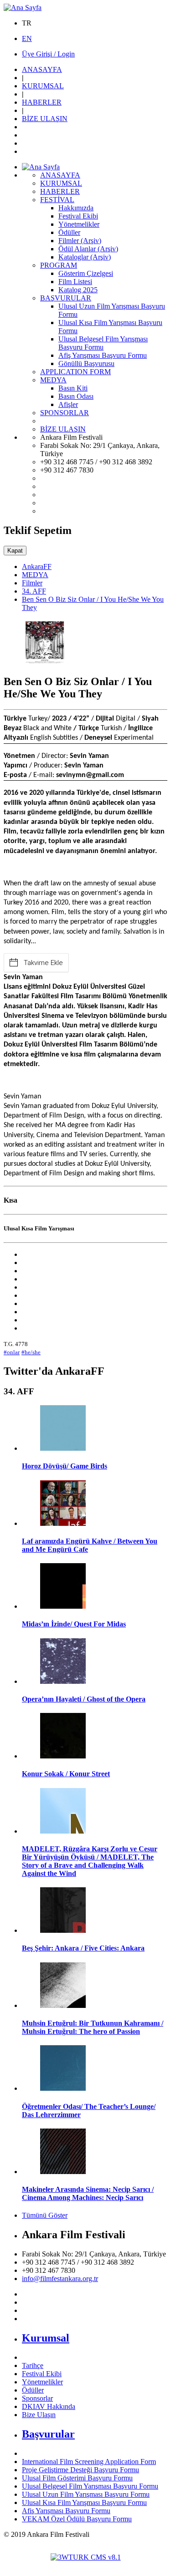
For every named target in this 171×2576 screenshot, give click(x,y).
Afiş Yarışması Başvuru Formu (66, 2511)
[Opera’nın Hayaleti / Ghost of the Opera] (63, 1681)
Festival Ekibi (42, 2374)
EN (27, 38)
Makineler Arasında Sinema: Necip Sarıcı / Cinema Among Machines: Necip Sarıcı (88, 2193)
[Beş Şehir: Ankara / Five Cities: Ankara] (63, 1930)
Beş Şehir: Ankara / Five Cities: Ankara (83, 1948)
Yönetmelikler (42, 2382)
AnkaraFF (37, 567)
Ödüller (33, 2390)
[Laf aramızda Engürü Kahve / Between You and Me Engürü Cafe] (63, 1523)
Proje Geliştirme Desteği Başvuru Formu (80, 2470)
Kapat (15, 551)
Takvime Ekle (43, 963)
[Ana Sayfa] (23, 8)
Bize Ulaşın (39, 2415)
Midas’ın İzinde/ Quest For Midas (74, 1624)
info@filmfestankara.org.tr (60, 2279)
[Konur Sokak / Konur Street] (63, 1756)
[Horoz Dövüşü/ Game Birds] (63, 1448)
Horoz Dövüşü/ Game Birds (65, 1466)
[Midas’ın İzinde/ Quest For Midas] (63, 1606)
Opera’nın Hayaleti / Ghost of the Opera (84, 1699)
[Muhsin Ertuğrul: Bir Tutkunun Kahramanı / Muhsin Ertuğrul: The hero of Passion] (63, 2005)
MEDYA (35, 575)
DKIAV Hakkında (49, 2406)
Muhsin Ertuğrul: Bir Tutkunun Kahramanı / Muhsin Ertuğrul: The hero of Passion (93, 2027)
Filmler (32, 583)
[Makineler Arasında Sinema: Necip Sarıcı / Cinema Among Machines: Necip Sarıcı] (63, 2172)
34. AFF (34, 591)
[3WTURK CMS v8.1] (86, 2557)
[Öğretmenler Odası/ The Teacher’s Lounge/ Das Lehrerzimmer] (63, 2088)
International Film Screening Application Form (89, 2462)
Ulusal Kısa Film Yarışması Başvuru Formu (84, 2502)
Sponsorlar (37, 2398)
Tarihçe (33, 2365)
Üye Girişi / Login (48, 54)
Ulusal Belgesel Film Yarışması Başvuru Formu (90, 2486)
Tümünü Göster (45, 2215)
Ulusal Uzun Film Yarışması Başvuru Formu (86, 2494)
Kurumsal (46, 2338)
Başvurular (48, 2434)
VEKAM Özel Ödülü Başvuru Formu (77, 2519)
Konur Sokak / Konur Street (66, 1774)
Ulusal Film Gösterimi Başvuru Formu (77, 2478)
